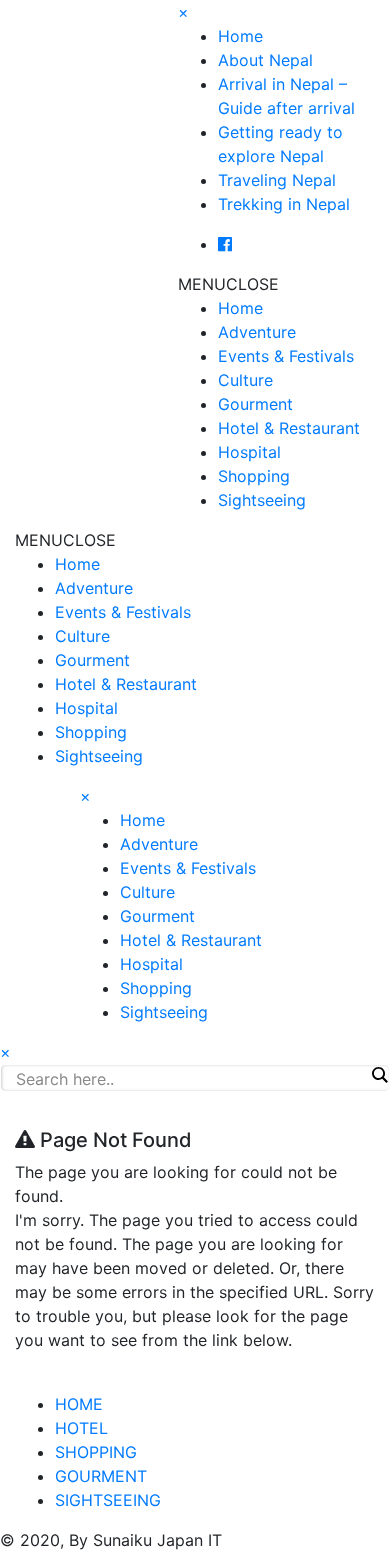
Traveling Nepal (277, 180)
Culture (245, 380)
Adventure (257, 332)
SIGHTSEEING (108, 1500)
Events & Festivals (286, 356)
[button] (228, 284)
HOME (79, 1404)
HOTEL (81, 1428)
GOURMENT (101, 1476)
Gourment (255, 404)
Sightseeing (262, 500)
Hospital (249, 452)
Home (240, 36)
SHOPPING (96, 1452)
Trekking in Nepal (284, 204)
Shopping (254, 476)
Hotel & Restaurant (289, 428)
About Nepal (265, 60)
